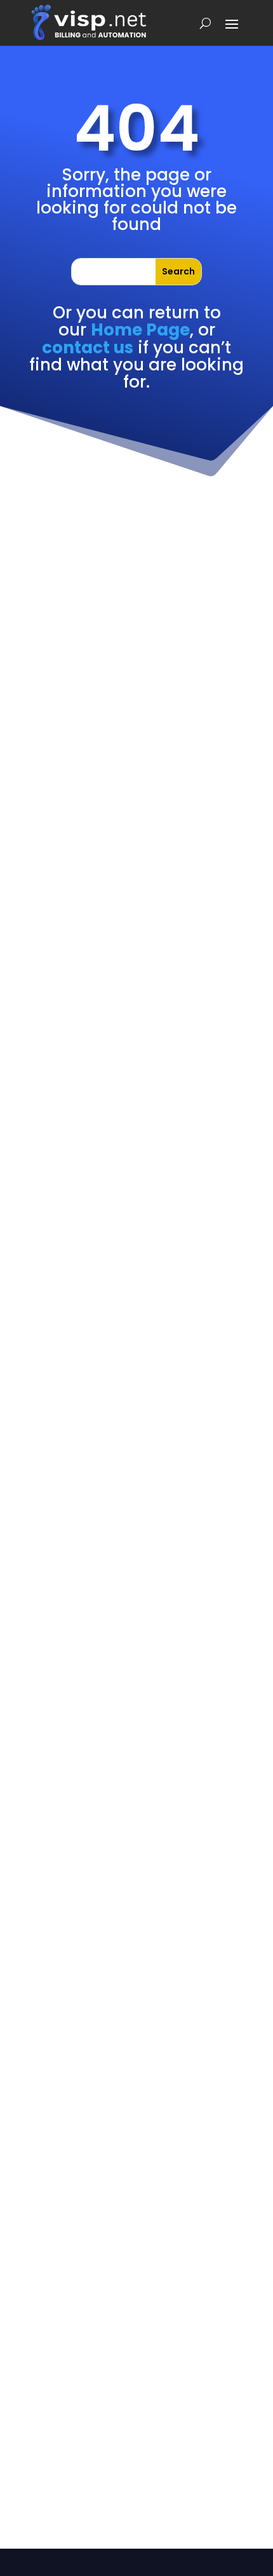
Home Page (140, 330)
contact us (88, 348)
